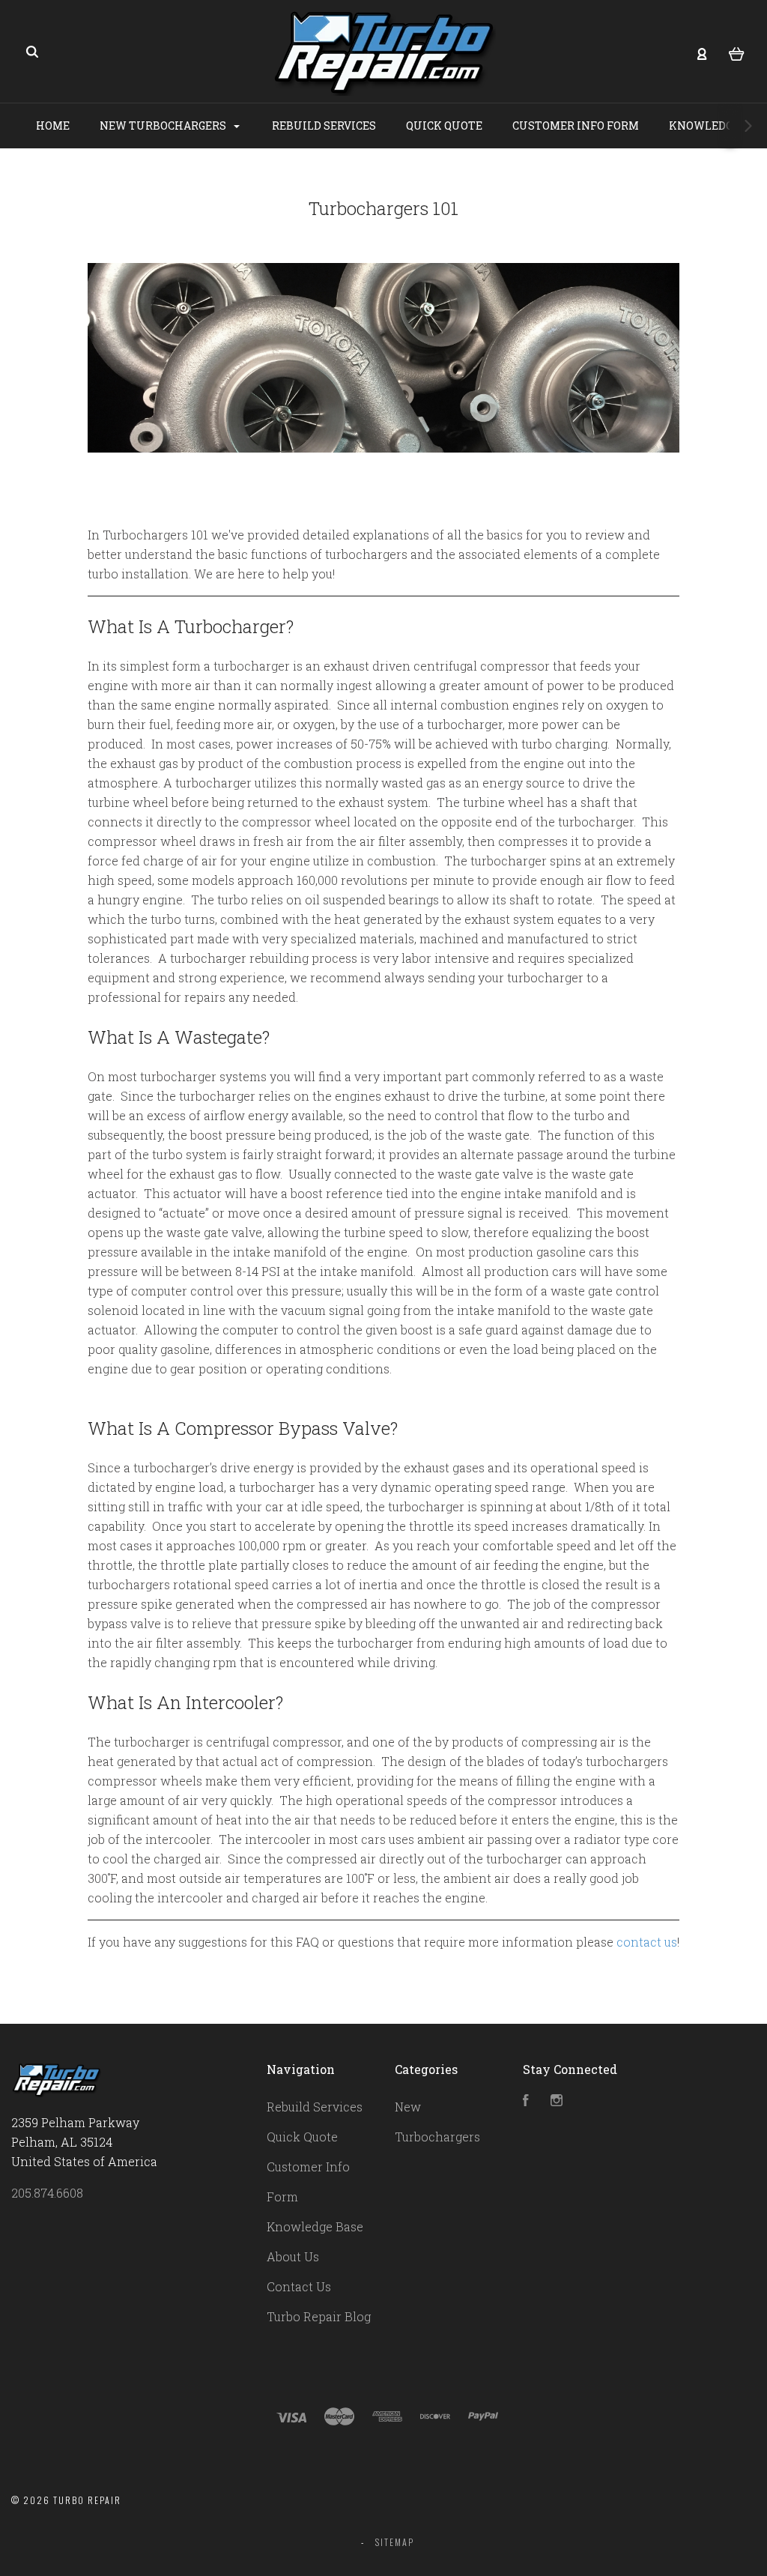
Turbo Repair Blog (319, 2316)
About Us (293, 2256)
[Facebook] (526, 2101)
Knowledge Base (315, 2226)
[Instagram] (557, 2101)
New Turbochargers (164, 126)
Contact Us (299, 2286)
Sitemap (395, 2542)
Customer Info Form (576, 126)
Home (53, 126)
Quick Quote (444, 126)
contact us (647, 1942)
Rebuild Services (324, 126)
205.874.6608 (47, 2193)
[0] (737, 52)
